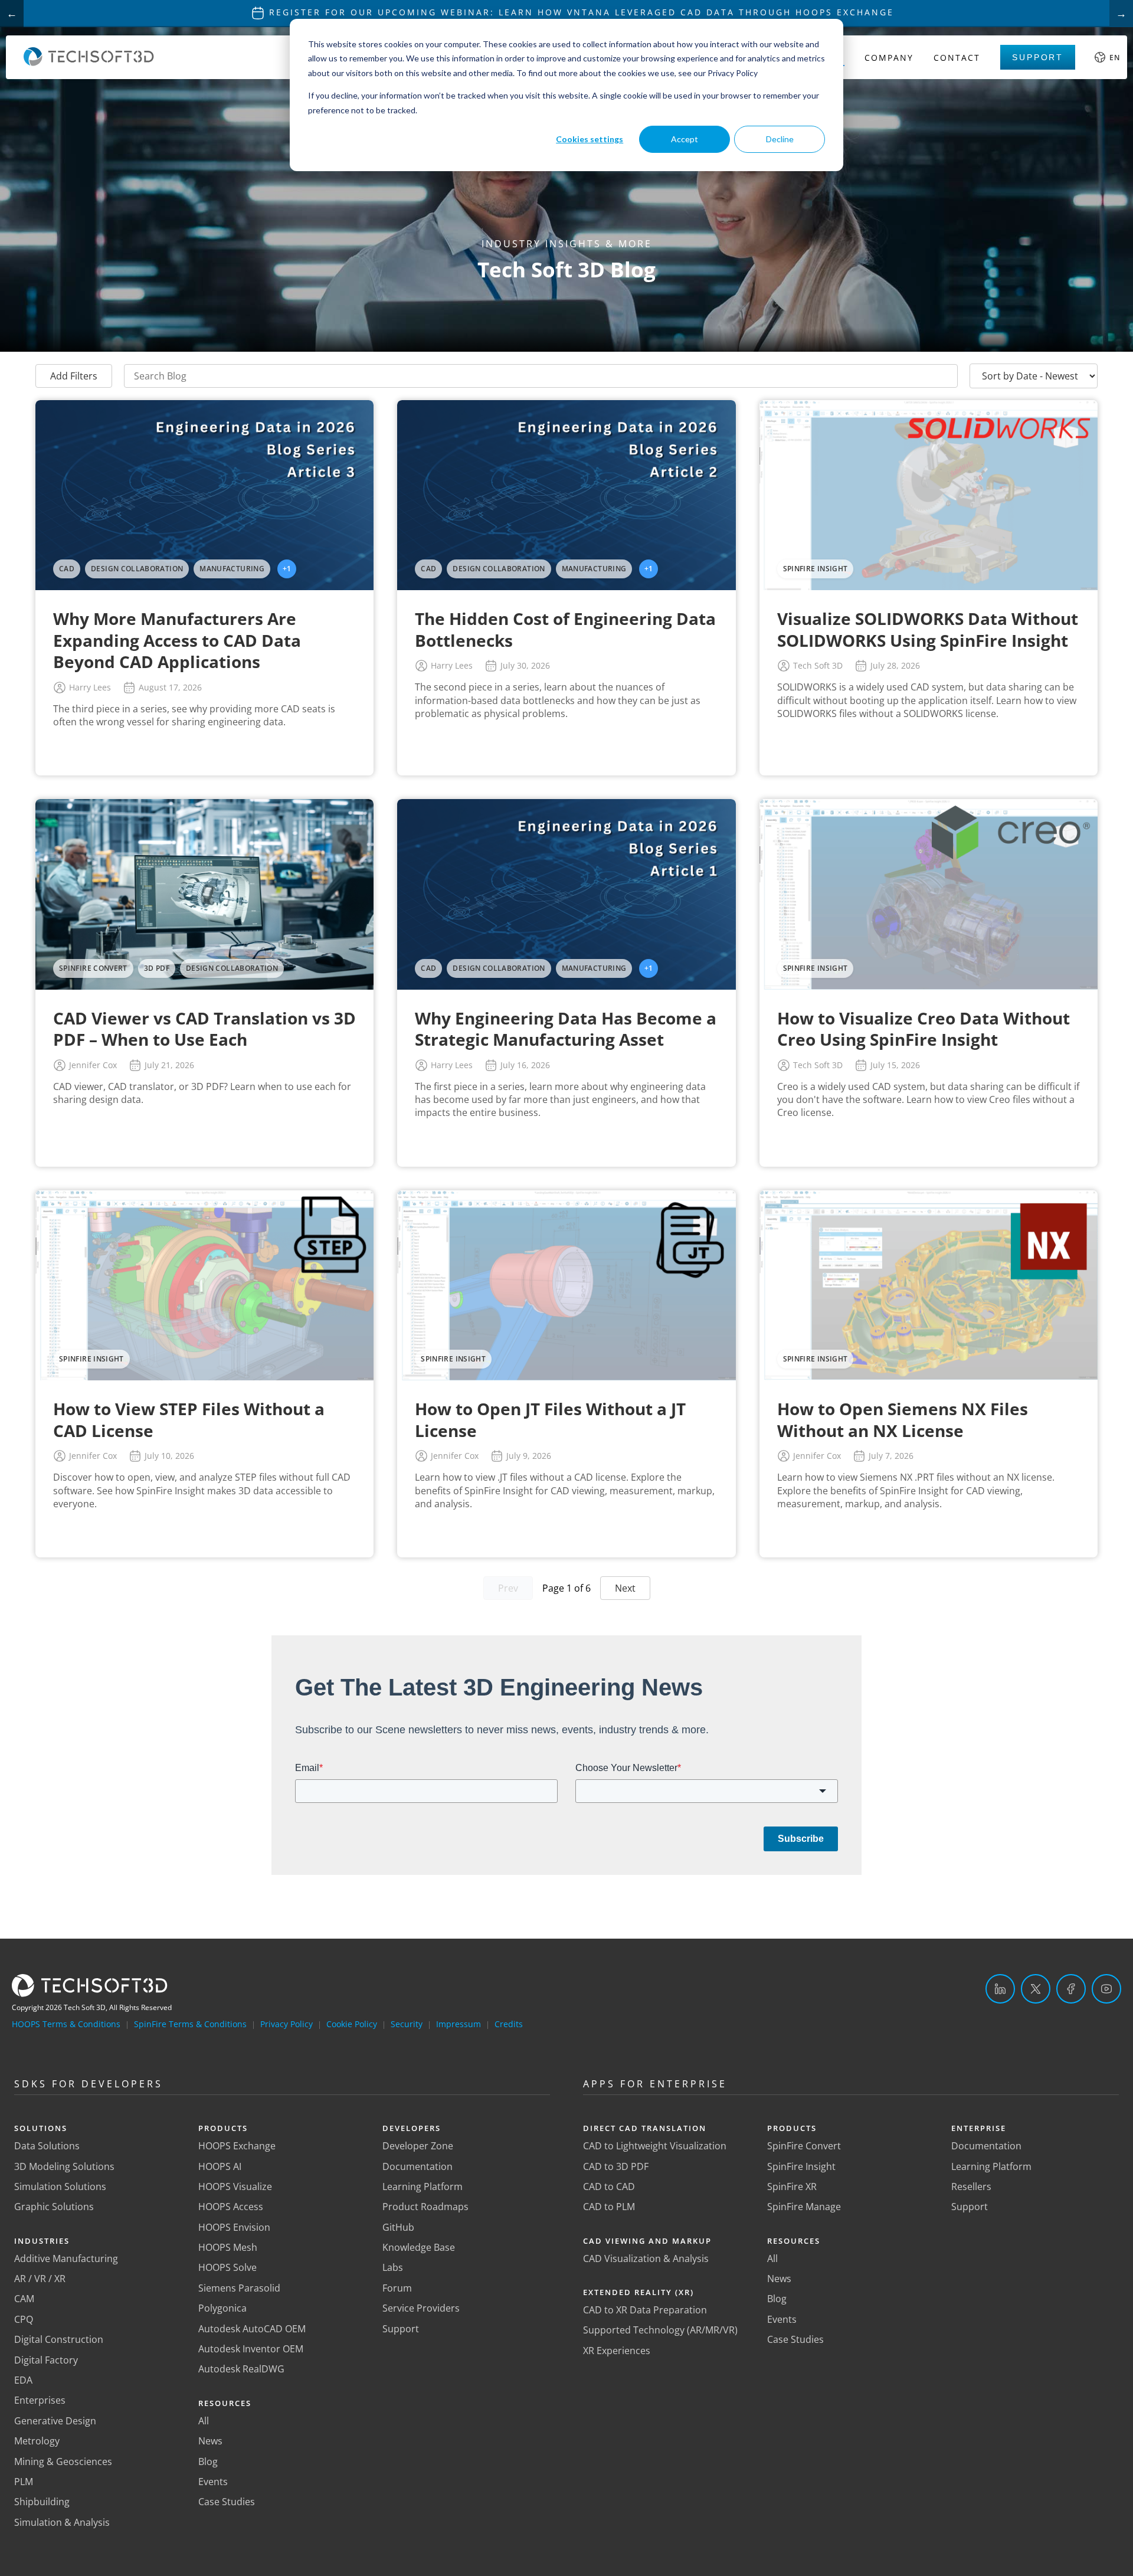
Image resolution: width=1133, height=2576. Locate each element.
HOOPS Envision (234, 2227)
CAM (24, 2299)
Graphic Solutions (54, 2207)
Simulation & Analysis (62, 2522)
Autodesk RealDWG (241, 2369)
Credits (509, 2024)
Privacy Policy (286, 2024)
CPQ (24, 2319)
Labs (393, 2267)
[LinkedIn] (1000, 1989)
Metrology (37, 2441)
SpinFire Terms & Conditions (190, 2024)
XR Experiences (617, 2351)
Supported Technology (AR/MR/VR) (660, 2330)
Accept (685, 139)
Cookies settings (590, 139)
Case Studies (227, 2502)
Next (625, 1588)
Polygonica (222, 2308)
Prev (508, 1588)
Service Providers (421, 2308)
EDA (23, 2380)
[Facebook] (1071, 1989)
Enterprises (40, 2400)
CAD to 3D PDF (616, 2166)
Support (1038, 57)
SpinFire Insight (801, 2166)
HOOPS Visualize (235, 2187)
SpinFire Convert (804, 2146)
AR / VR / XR (40, 2279)
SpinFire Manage (804, 2207)
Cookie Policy (352, 2024)
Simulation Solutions (60, 2187)
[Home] (89, 63)
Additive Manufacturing (66, 2258)
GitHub (398, 2227)
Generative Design (55, 2421)
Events (213, 2482)
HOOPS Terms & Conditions (66, 2024)
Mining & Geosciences (63, 2462)
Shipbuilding (42, 2502)
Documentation (417, 2166)
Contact (957, 58)
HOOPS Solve (227, 2267)
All (204, 2421)
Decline (780, 139)
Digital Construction (59, 2339)
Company (889, 58)
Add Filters (74, 376)
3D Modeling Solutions (64, 2166)
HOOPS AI (220, 2166)
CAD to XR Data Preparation (645, 2310)
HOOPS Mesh (228, 2247)
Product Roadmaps (425, 2207)
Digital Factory (46, 2360)
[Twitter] (1036, 1989)
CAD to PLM (609, 2207)
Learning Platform (423, 2187)
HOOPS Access (231, 2207)
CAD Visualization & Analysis (646, 2258)
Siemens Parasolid (239, 2288)
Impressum (459, 2024)
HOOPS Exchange (237, 2146)
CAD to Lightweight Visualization (655, 2146)
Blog (208, 2462)
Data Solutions (47, 2146)
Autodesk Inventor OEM (251, 2349)
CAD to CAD (609, 2187)
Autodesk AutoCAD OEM (252, 2329)
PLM (24, 2482)
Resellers (971, 2187)
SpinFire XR (792, 2187)
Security (407, 2024)
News (210, 2441)
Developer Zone (418, 2146)
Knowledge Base (419, 2247)
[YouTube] (1106, 1989)
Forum (397, 2288)
